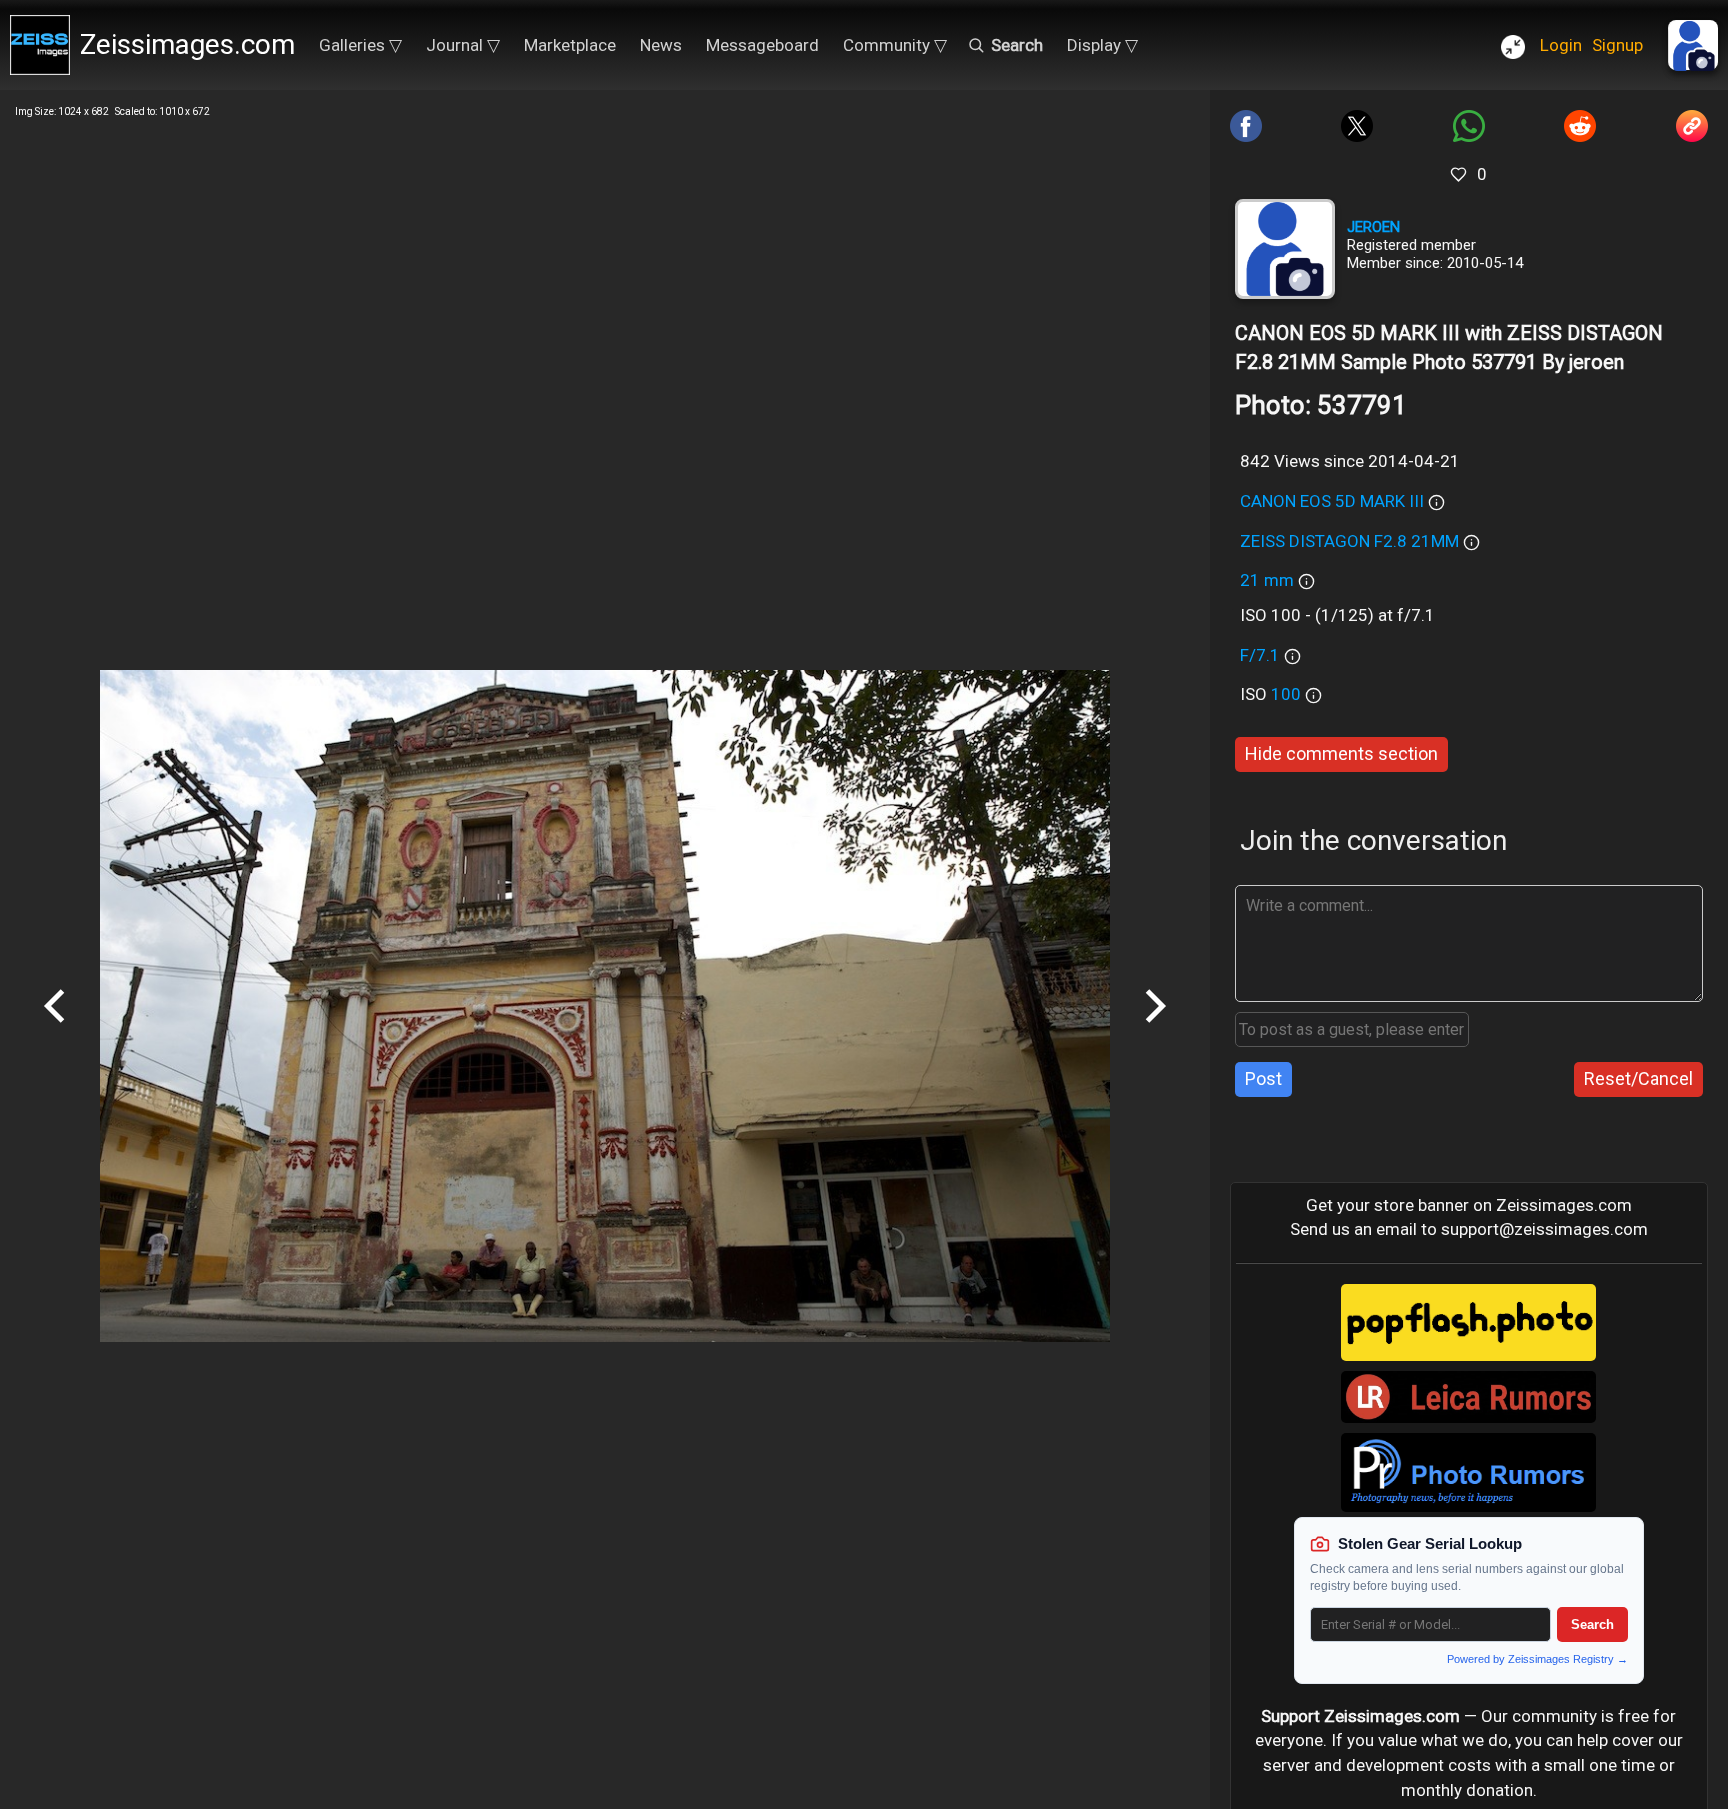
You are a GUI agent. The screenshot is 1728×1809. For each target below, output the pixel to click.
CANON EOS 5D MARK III (1332, 501)
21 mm (1267, 580)
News (661, 45)
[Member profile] (1285, 249)
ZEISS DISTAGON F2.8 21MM (1349, 541)
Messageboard (762, 45)
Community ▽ (895, 45)
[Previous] (55, 1030)
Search (1592, 1624)
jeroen (1373, 227)
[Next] (1155, 1030)
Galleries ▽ (360, 45)
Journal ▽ (463, 45)
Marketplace (570, 45)
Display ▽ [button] (1102, 45)
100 (1288, 694)
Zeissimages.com (187, 44)
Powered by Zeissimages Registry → (1537, 1659)
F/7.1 (1260, 655)
